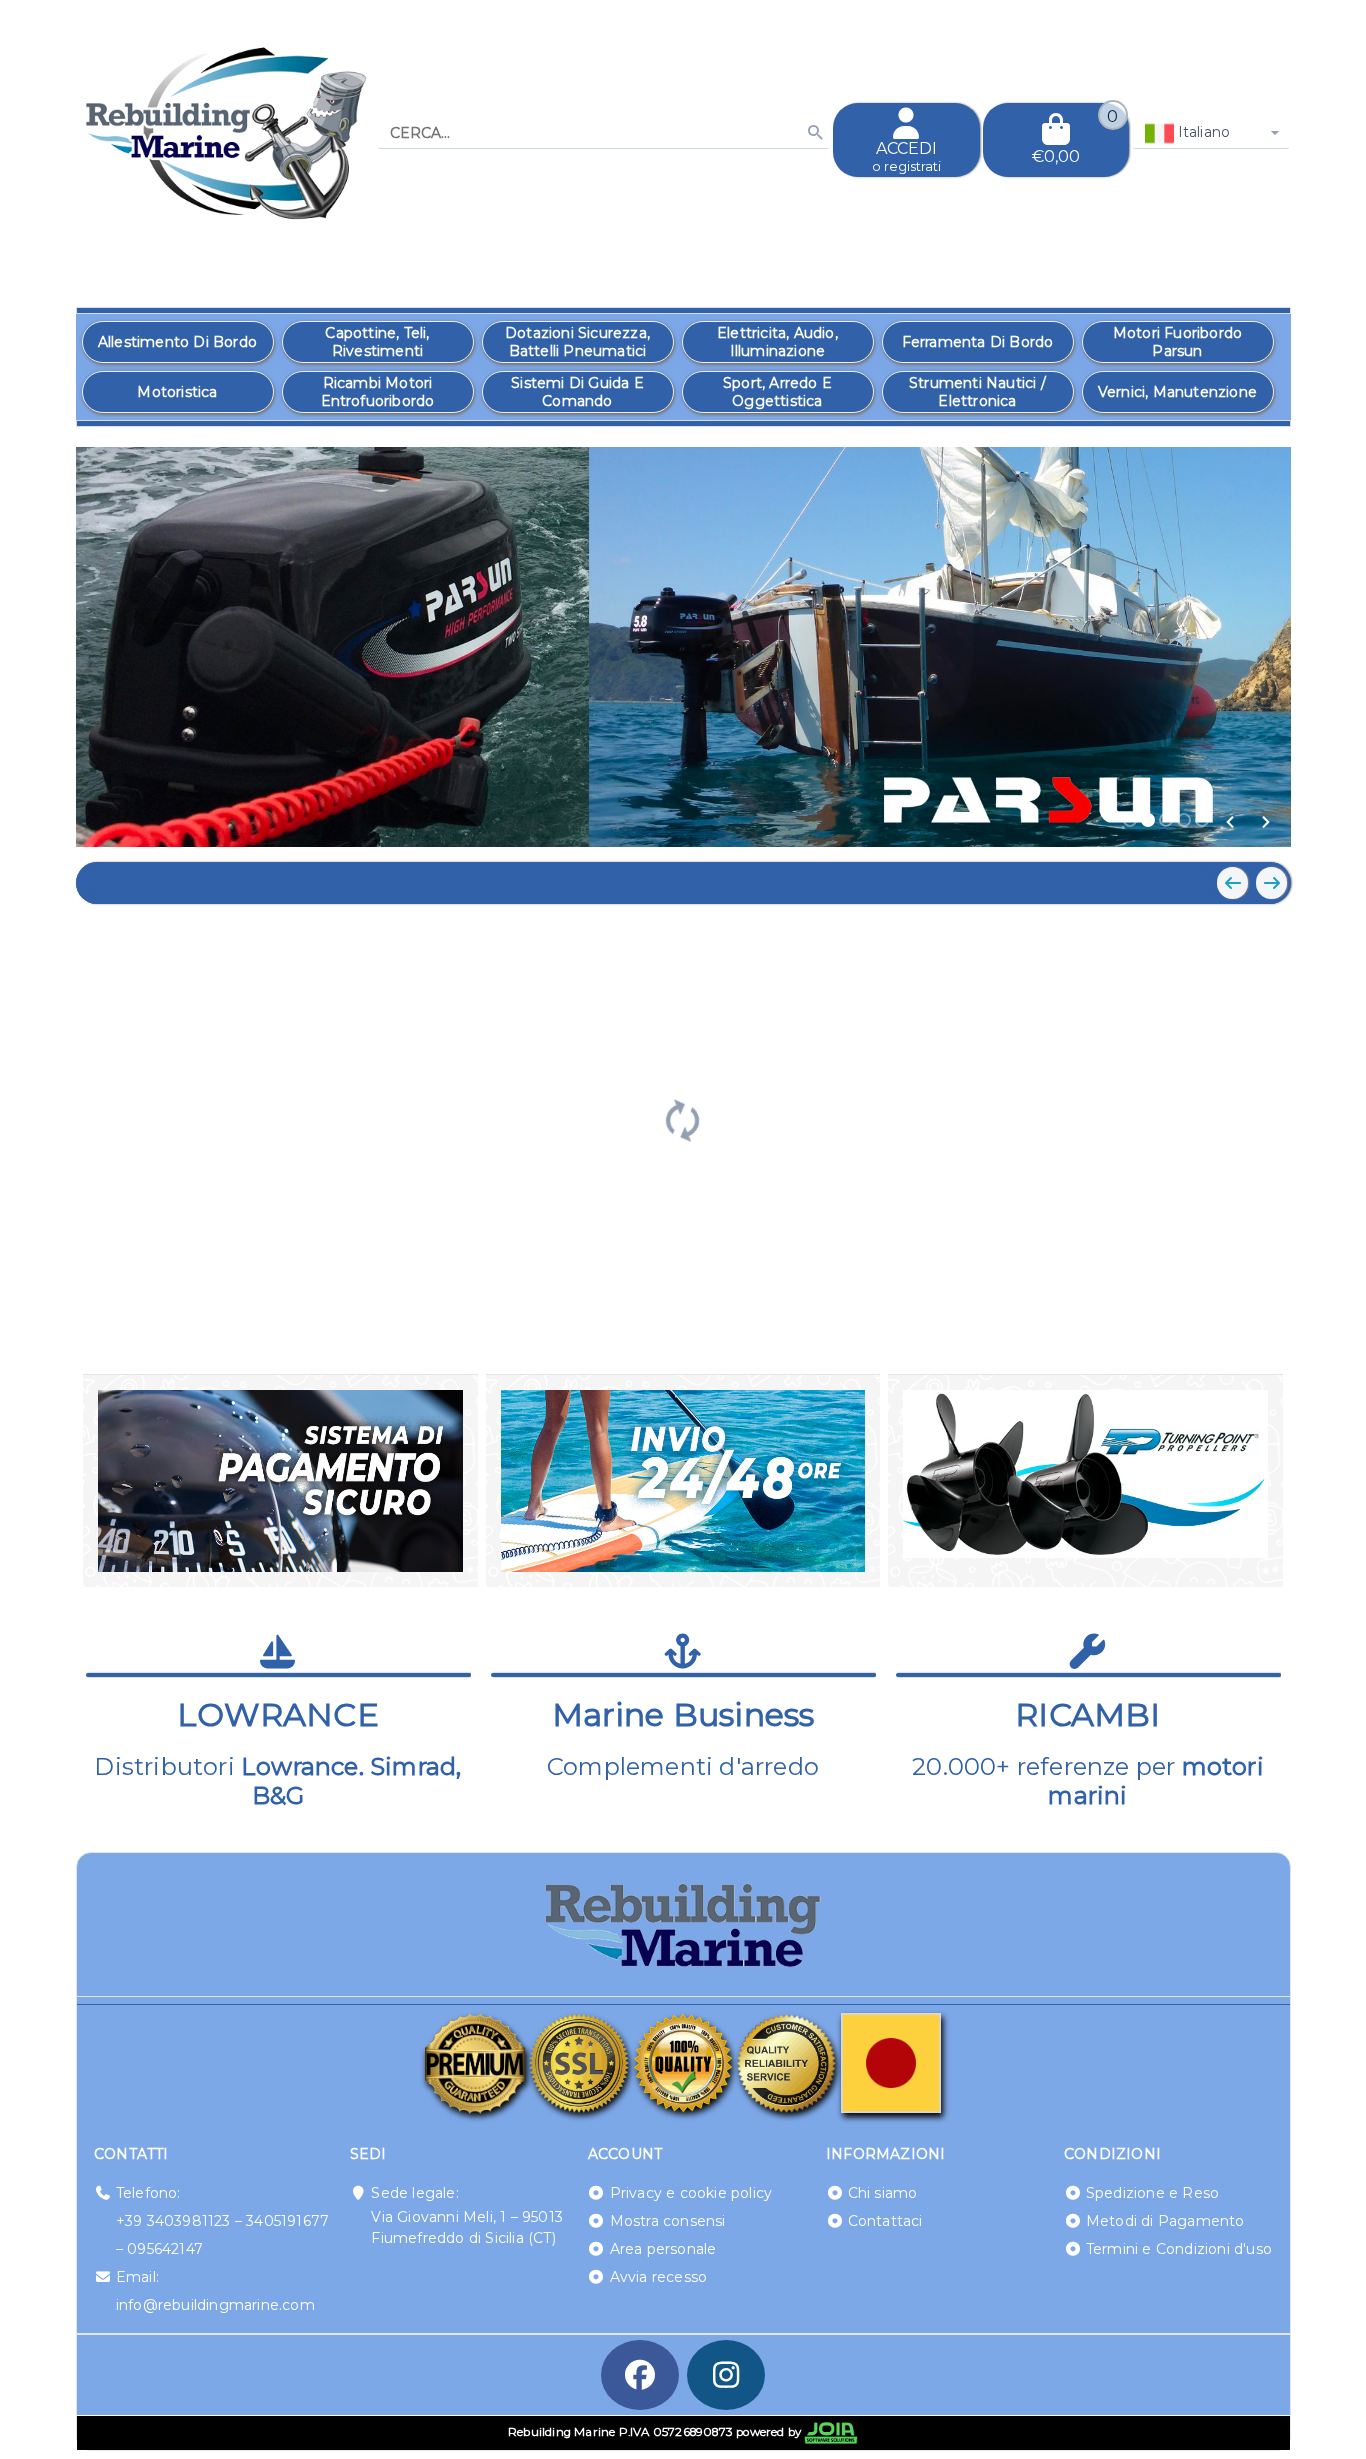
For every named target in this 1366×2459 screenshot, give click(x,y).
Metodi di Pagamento (1165, 2221)
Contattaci (885, 2221)
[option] (178, 342)
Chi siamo (883, 2193)
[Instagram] (726, 2375)
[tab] (1130, 820)
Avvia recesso (659, 2277)
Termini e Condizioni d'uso (1179, 2249)
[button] (1231, 822)
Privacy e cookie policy (691, 2193)
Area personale (663, 2249)
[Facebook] (640, 2375)
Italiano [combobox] (1202, 132)
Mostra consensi (668, 2221)
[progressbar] (683, 1118)
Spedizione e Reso (1152, 2193)
